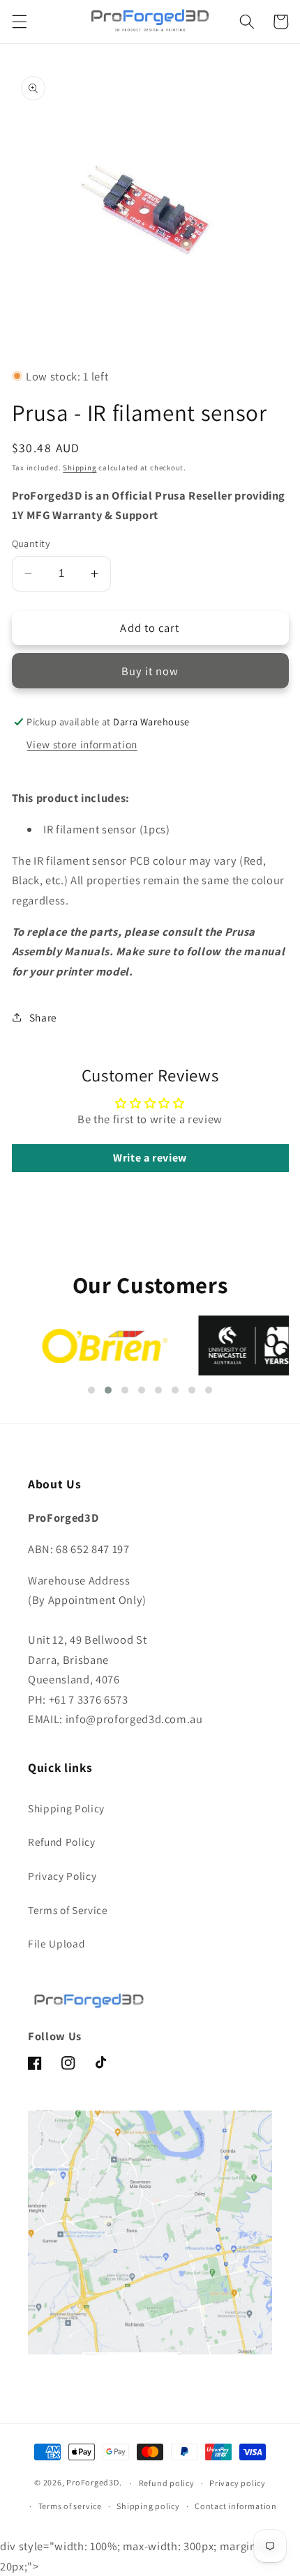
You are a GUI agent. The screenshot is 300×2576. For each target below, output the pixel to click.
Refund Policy (62, 1842)
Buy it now (150, 671)
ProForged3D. (94, 2483)
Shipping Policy (66, 1808)
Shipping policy (148, 2506)
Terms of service (70, 2506)
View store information (82, 744)
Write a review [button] (150, 1158)
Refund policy (167, 2483)
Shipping (80, 468)
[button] (19, 22)
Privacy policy (238, 2483)
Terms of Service (68, 1910)
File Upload (57, 1943)
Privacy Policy (62, 1876)
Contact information (236, 2506)
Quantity (31, 543)
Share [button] (43, 1017)
